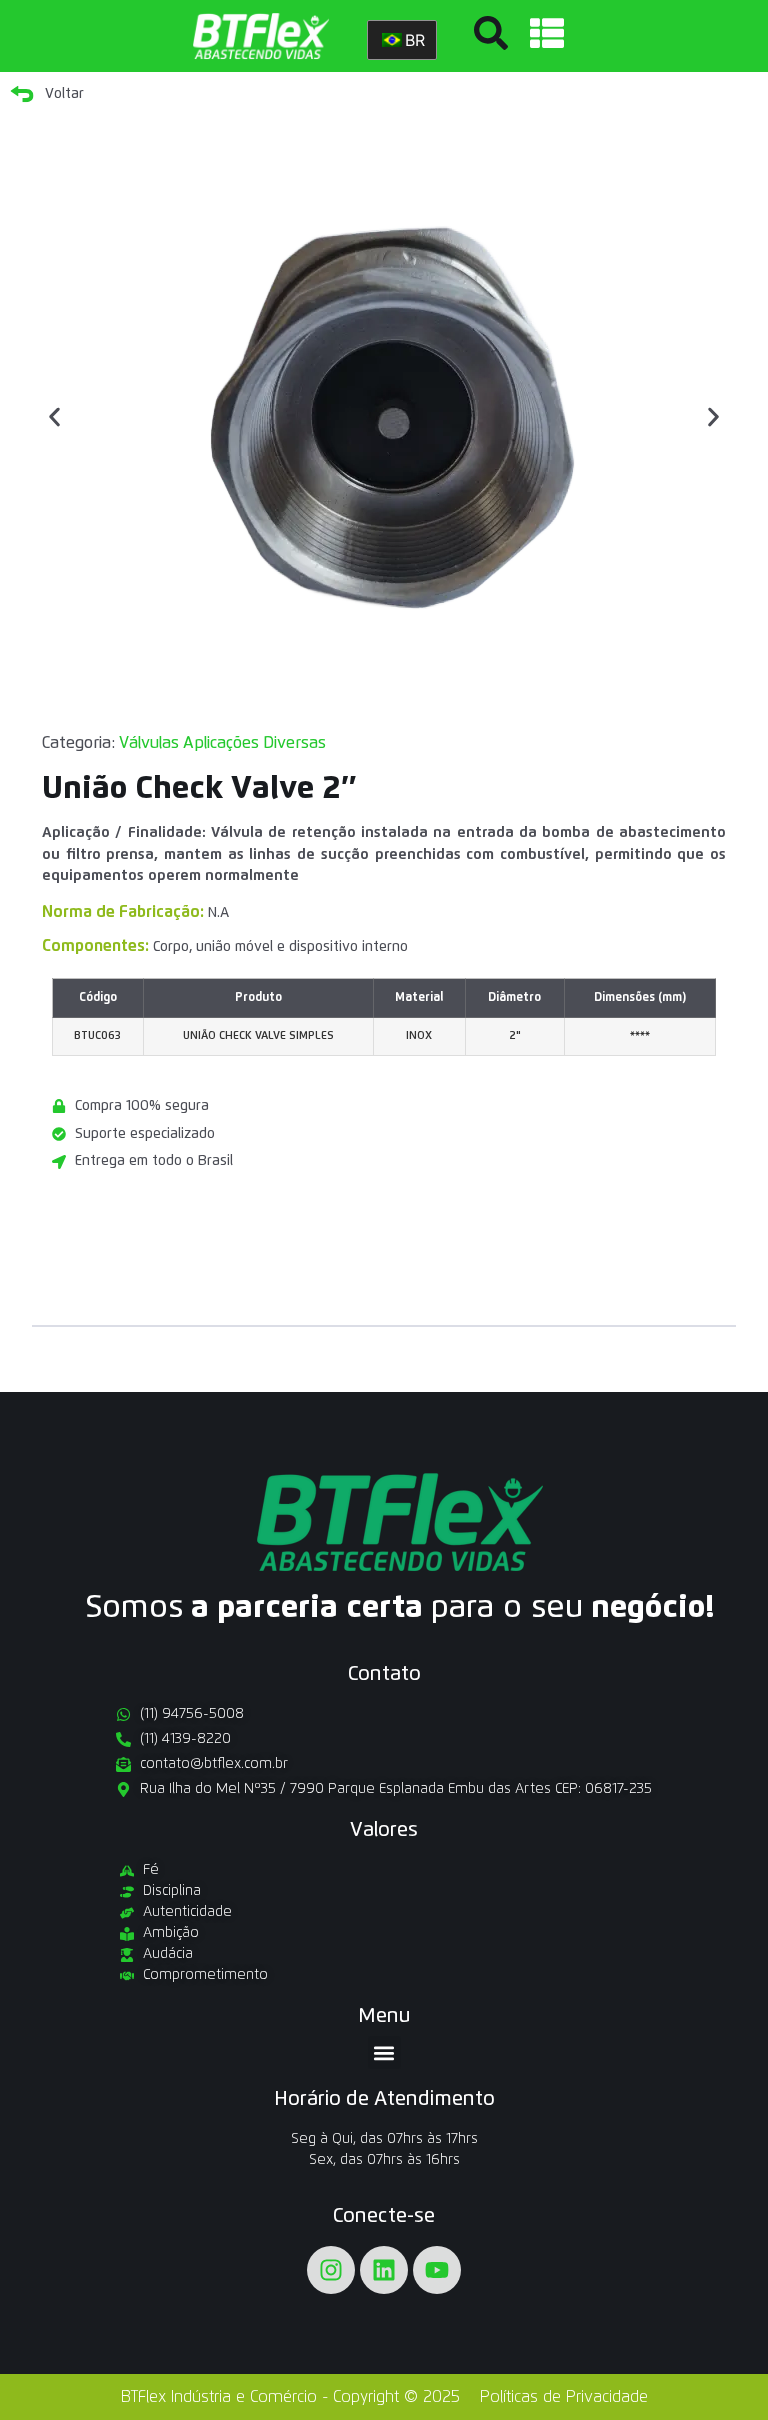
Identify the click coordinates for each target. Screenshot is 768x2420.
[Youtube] (437, 2270)
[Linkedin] (384, 2270)
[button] (54, 417)
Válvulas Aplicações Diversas (222, 743)
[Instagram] (331, 2270)
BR (415, 40)
